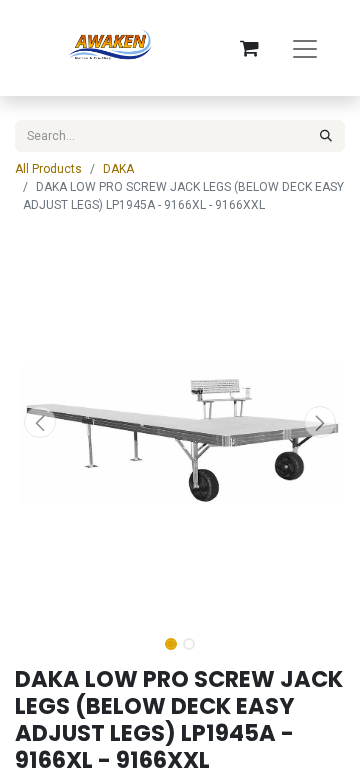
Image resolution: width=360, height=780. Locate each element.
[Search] (326, 136)
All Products (48, 169)
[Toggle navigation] (305, 48)
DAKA (118, 169)
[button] (40, 422)
